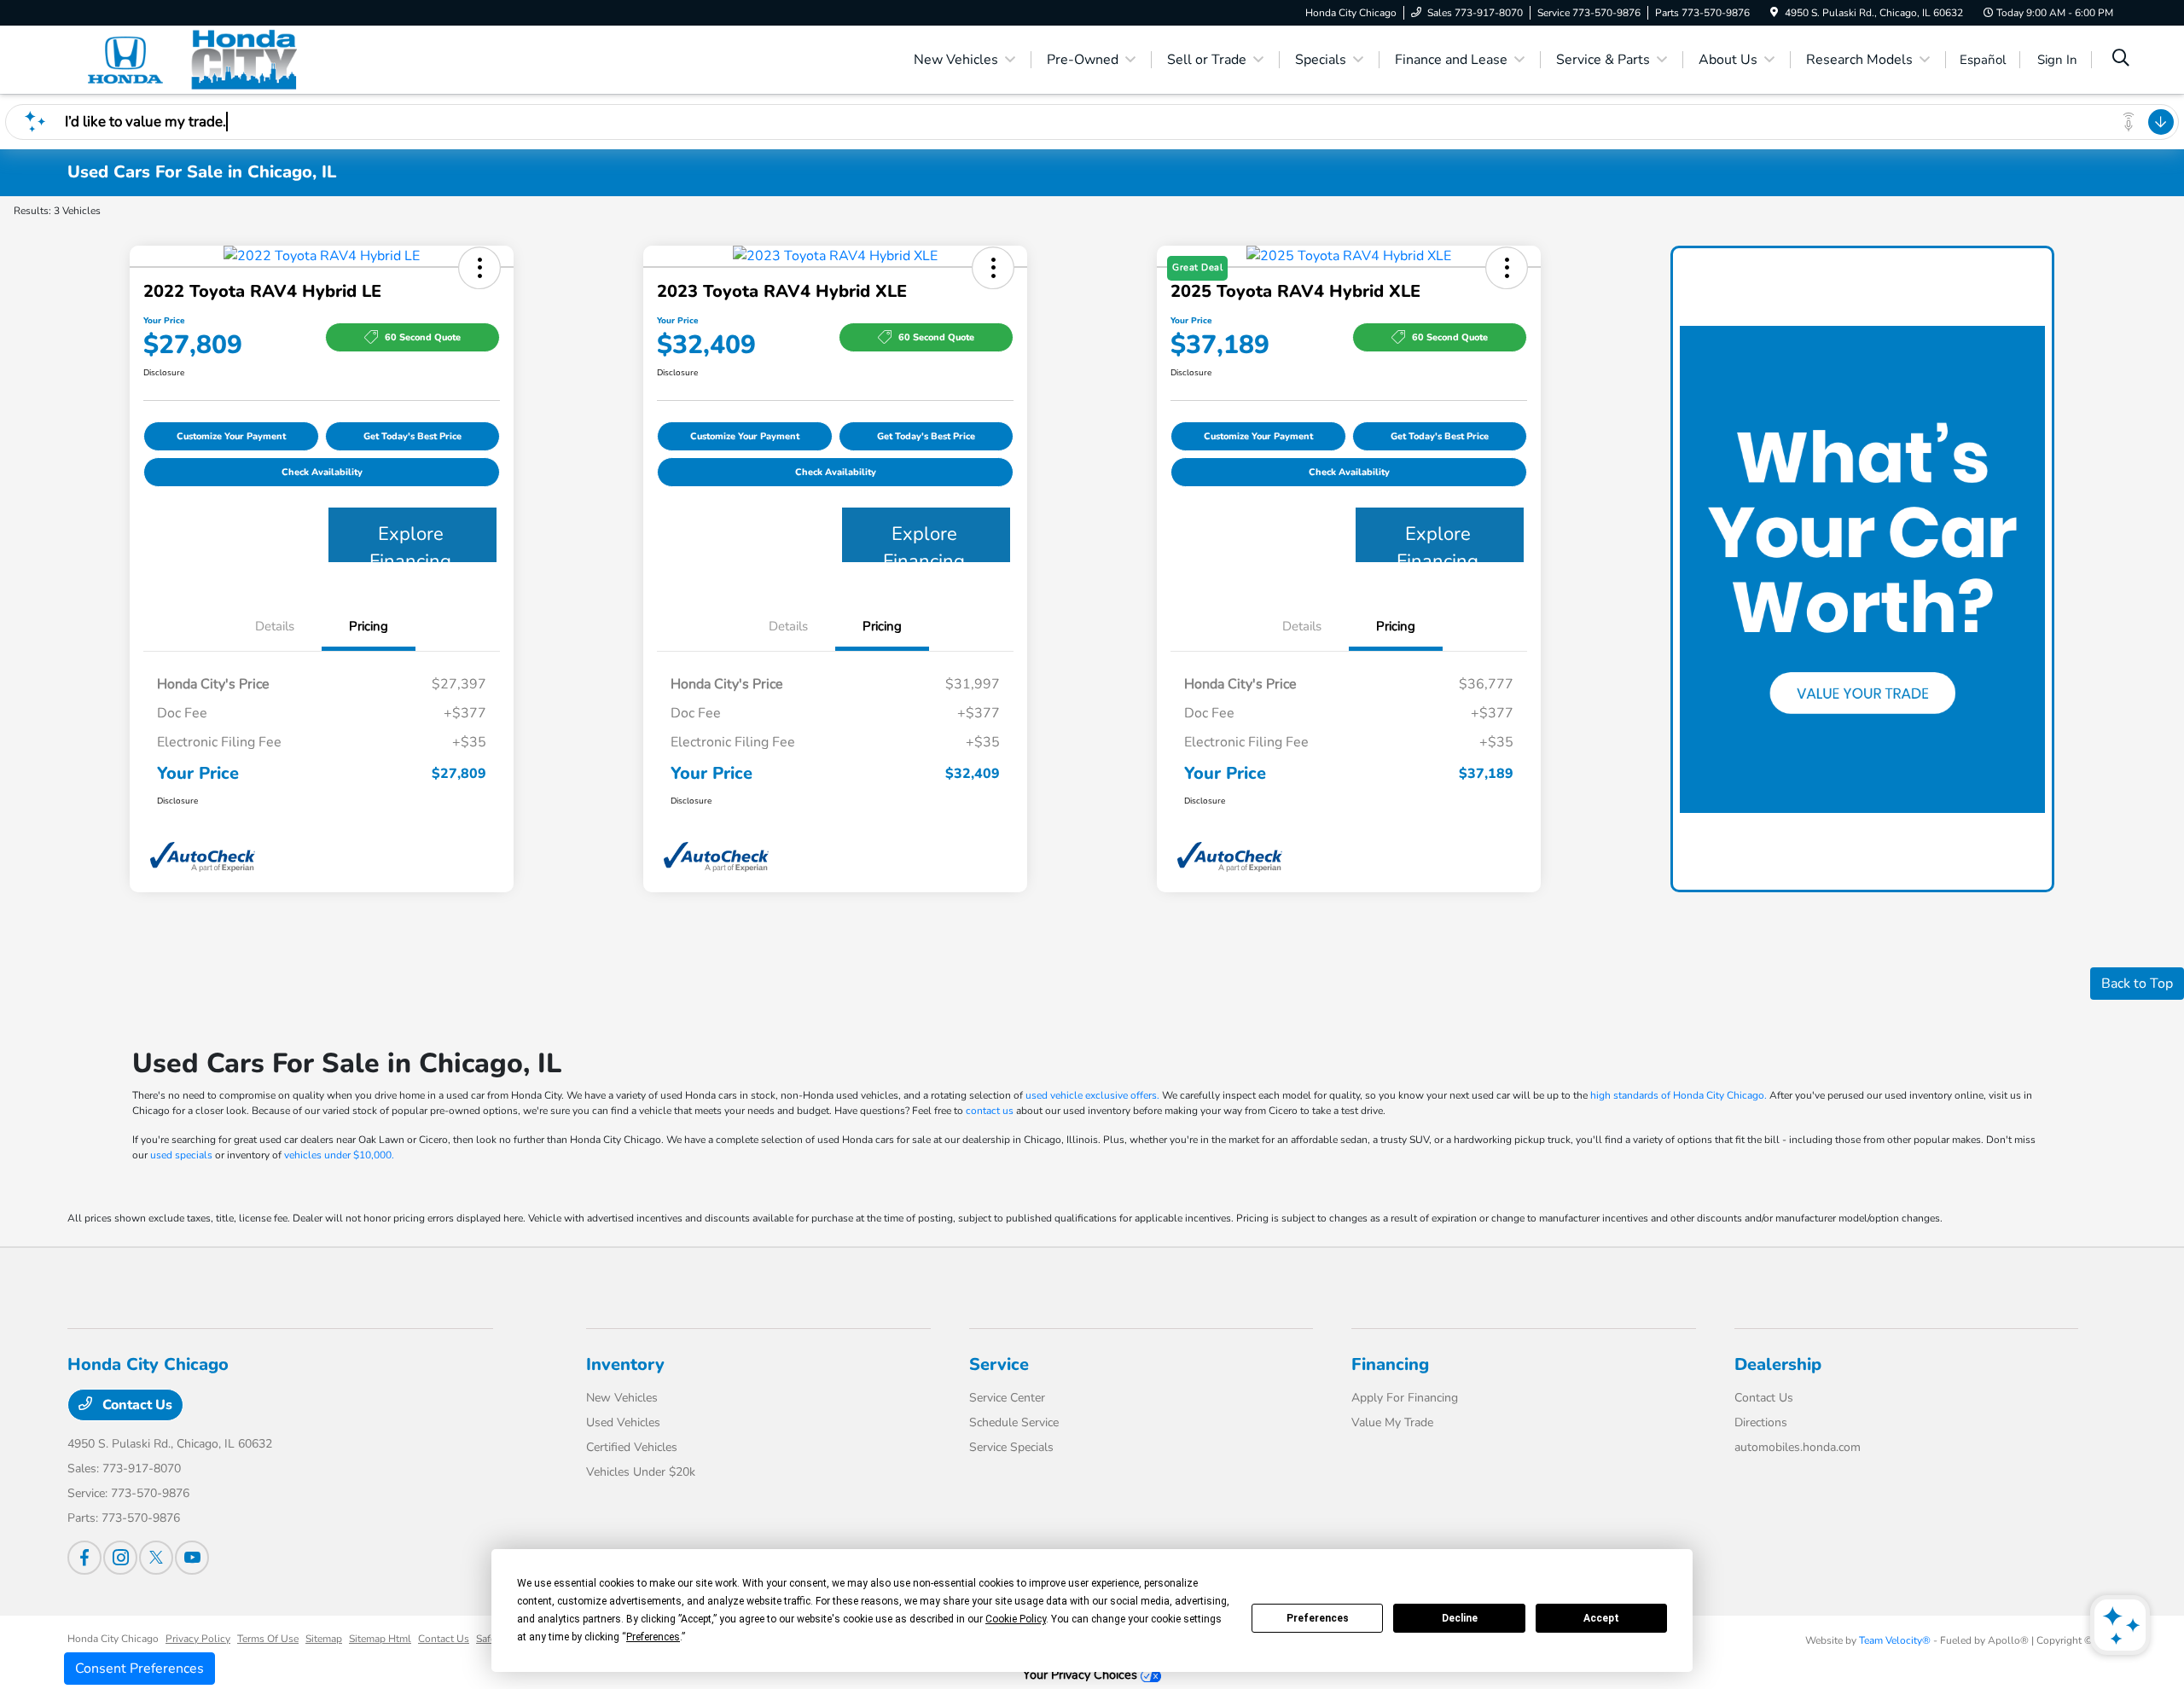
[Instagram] (120, 1558)
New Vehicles (622, 1398)
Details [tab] (275, 626)
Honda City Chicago (113, 1639)
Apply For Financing (1405, 1398)
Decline (1460, 1618)
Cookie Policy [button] (1016, 1619)
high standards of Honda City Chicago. (1679, 1095)
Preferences (1318, 1618)
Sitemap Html (380, 1639)
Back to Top (2137, 984)
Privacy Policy (198, 1639)
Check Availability (322, 472)
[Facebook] (84, 1558)
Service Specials (1011, 1447)
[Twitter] (156, 1558)
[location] (1774, 13)
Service (999, 1364)
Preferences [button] (653, 1637)
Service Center (1007, 1398)
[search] (2121, 60)
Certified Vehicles (632, 1447)
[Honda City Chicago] (214, 59)
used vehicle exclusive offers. (1092, 1095)
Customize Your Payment (231, 436)
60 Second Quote (423, 337)
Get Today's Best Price (412, 436)
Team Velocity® (1895, 1640)
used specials (181, 1155)
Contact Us (136, 1405)
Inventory (625, 1364)
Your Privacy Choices (1082, 1674)
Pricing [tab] (369, 626)
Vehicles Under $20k (641, 1472)
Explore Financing (410, 542)
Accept (1601, 1618)
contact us (990, 1111)
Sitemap (324, 1639)
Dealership (1778, 1364)
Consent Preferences (139, 1669)
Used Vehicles (623, 1422)
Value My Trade (1392, 1422)
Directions (1761, 1422)
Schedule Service (1014, 1422)
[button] (479, 268)
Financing (1390, 1364)
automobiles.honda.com (1798, 1447)
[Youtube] (192, 1558)
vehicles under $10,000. (339, 1155)
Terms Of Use (268, 1639)
